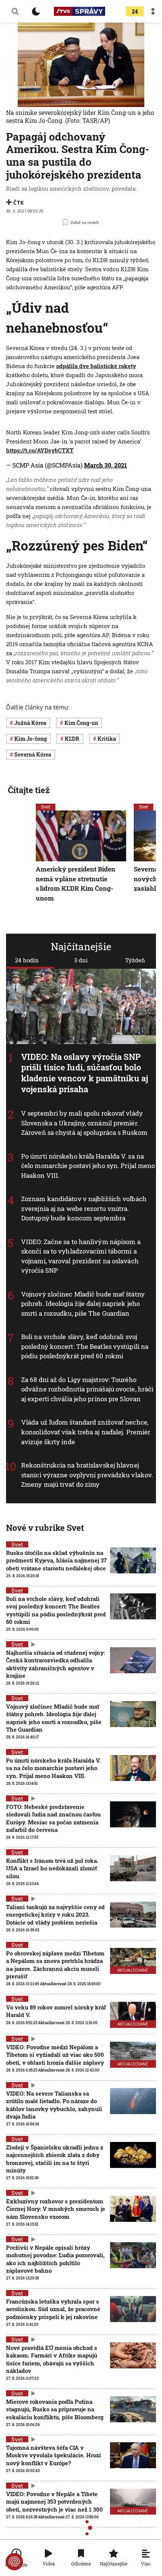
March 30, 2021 (105, 465)
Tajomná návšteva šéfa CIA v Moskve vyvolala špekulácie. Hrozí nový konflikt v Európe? (53, 2455)
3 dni (81, 960)
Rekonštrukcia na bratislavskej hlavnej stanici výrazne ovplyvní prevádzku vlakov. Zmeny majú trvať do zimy (87, 1475)
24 (135, 11)
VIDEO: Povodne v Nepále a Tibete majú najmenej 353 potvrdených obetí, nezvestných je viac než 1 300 (54, 2502)
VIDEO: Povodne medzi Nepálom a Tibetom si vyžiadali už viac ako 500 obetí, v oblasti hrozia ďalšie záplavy (55, 2055)
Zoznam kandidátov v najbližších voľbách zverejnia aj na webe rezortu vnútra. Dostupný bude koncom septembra (84, 1208)
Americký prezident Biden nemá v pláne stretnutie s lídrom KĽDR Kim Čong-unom (76, 884)
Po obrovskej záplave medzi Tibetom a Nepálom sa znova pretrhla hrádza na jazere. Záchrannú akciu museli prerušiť (55, 1965)
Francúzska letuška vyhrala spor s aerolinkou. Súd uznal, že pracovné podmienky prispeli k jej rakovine (53, 2309)
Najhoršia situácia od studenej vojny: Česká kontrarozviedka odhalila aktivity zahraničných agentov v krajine (55, 1664)
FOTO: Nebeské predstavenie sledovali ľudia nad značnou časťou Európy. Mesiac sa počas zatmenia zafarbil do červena (53, 1818)
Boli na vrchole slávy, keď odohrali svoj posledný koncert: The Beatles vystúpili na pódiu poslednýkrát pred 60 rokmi (85, 1346)
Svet (46, 807)
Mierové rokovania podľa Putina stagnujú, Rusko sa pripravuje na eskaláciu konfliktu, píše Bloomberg (55, 2409)
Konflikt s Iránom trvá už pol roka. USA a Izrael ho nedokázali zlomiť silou (52, 1868)
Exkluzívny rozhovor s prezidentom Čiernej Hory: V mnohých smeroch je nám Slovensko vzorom (56, 2209)
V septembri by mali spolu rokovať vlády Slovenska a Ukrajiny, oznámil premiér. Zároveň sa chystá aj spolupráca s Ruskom (84, 1123)
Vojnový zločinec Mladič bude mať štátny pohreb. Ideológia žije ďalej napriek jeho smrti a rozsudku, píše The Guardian (83, 1304)
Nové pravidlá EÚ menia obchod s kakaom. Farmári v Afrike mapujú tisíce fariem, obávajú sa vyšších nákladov (52, 2359)
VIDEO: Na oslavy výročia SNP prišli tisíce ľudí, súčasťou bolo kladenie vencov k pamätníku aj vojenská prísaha (85, 1073)
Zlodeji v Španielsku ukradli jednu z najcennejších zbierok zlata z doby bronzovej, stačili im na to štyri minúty (55, 2159)
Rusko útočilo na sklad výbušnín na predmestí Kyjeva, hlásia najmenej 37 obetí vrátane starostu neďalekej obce (56, 1560)
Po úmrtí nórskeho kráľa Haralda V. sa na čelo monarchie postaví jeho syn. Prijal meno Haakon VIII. (88, 1166)
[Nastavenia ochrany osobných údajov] (14, 2562)
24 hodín (27, 960)
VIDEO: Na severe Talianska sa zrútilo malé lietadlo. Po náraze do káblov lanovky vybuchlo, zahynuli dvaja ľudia (54, 2105)
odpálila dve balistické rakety (96, 366)
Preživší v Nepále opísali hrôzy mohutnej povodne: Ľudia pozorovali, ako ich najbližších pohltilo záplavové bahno (55, 2259)
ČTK (18, 203)
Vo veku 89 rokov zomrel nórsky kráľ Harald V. (56, 2011)
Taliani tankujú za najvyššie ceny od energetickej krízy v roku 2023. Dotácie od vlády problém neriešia (55, 1915)
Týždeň (135, 960)
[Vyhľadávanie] (15, 11)
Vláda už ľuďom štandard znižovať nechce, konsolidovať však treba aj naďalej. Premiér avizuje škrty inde (86, 1432)
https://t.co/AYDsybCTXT (40, 450)
